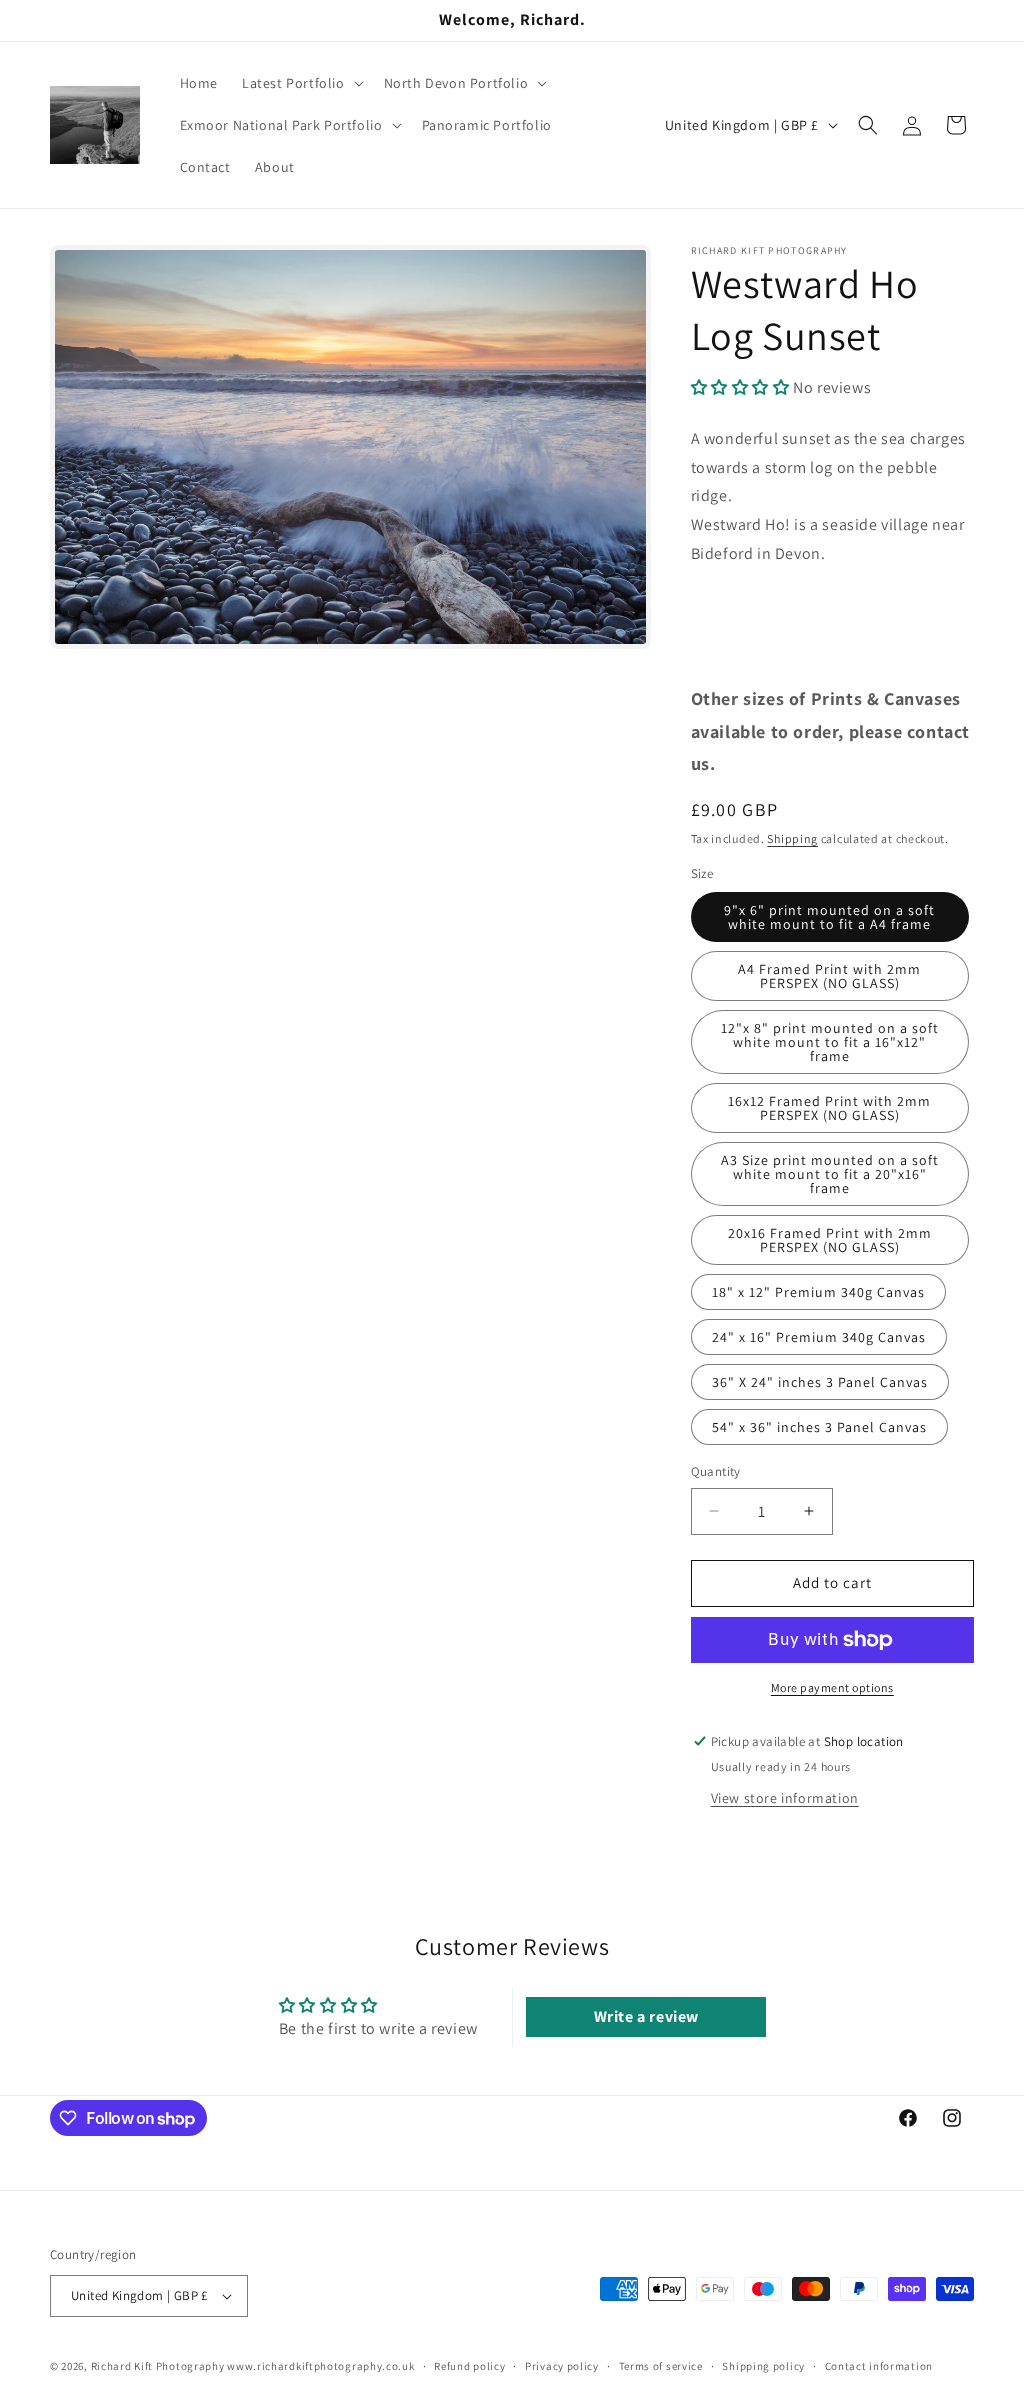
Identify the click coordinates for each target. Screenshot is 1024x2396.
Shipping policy (763, 2366)
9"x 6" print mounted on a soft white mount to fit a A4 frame (829, 917)
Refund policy (469, 2366)
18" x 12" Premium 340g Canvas (818, 1292)
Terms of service (661, 2366)
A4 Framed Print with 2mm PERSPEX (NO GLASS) (829, 976)
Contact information (879, 2366)
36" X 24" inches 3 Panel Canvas (820, 1382)
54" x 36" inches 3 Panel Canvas (819, 1427)
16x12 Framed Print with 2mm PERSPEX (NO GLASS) (829, 1108)
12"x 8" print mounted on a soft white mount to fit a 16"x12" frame (830, 1042)
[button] (301, 83)
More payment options (832, 1687)
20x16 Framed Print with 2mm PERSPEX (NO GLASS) (830, 1240)
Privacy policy (562, 2366)
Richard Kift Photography (158, 2366)
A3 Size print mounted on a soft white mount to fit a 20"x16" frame (830, 1174)
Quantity (716, 1471)
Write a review (646, 2016)
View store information (785, 1798)
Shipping (792, 838)
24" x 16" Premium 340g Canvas (819, 1337)
